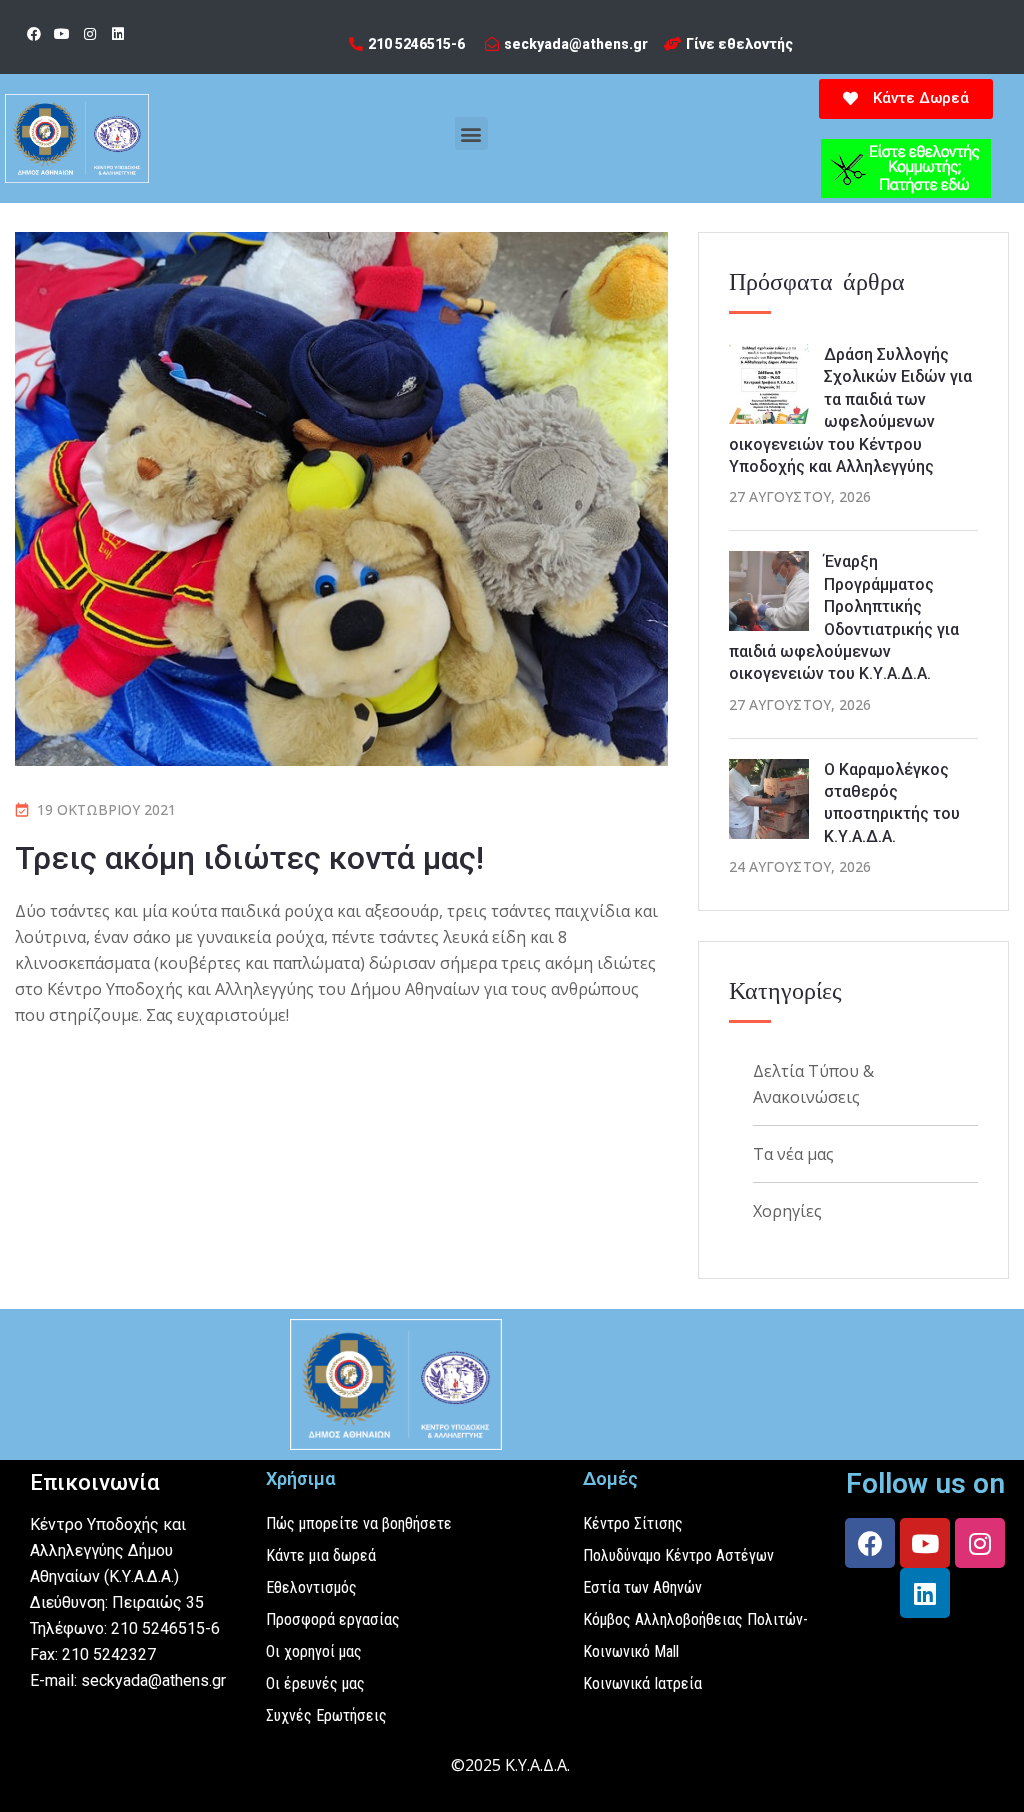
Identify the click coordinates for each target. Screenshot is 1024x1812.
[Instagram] (90, 34)
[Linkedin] (118, 34)
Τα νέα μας (793, 1154)
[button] (471, 133)
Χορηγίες (787, 1211)
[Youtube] (62, 34)
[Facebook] (34, 34)
